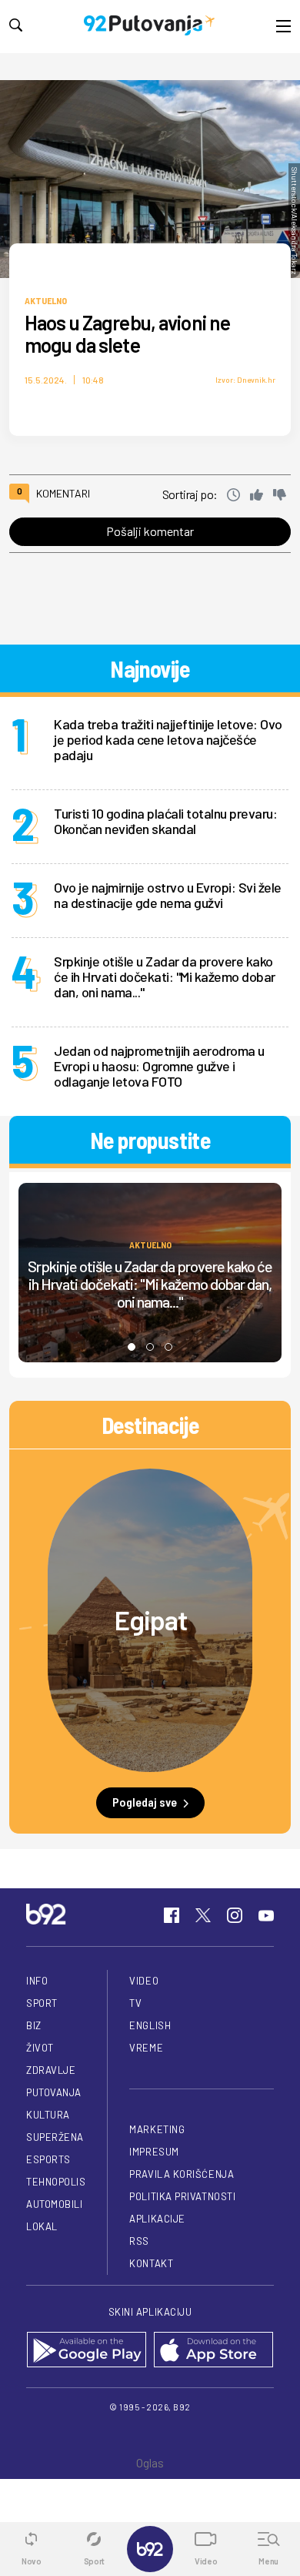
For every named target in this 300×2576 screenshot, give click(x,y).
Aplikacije (157, 2219)
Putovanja (54, 2092)
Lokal (42, 2226)
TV (135, 2003)
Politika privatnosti (182, 2196)
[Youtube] (266, 1915)
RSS (139, 2241)
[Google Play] (87, 2351)
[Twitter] (203, 1915)
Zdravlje (51, 2070)
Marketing (157, 2129)
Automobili (54, 2204)
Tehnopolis (56, 2182)
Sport (42, 2003)
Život (40, 2048)
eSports (48, 2159)
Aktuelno (46, 300)
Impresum (154, 2152)
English (150, 2025)
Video (144, 1981)
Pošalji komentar (150, 531)
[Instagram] (235, 1915)
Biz (34, 2025)
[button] (132, 1347)
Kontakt (151, 2263)
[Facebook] (172, 1915)
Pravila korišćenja (182, 2174)
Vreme (146, 2048)
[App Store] (213, 2351)
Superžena (55, 2137)
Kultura (48, 2115)
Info (37, 1981)
